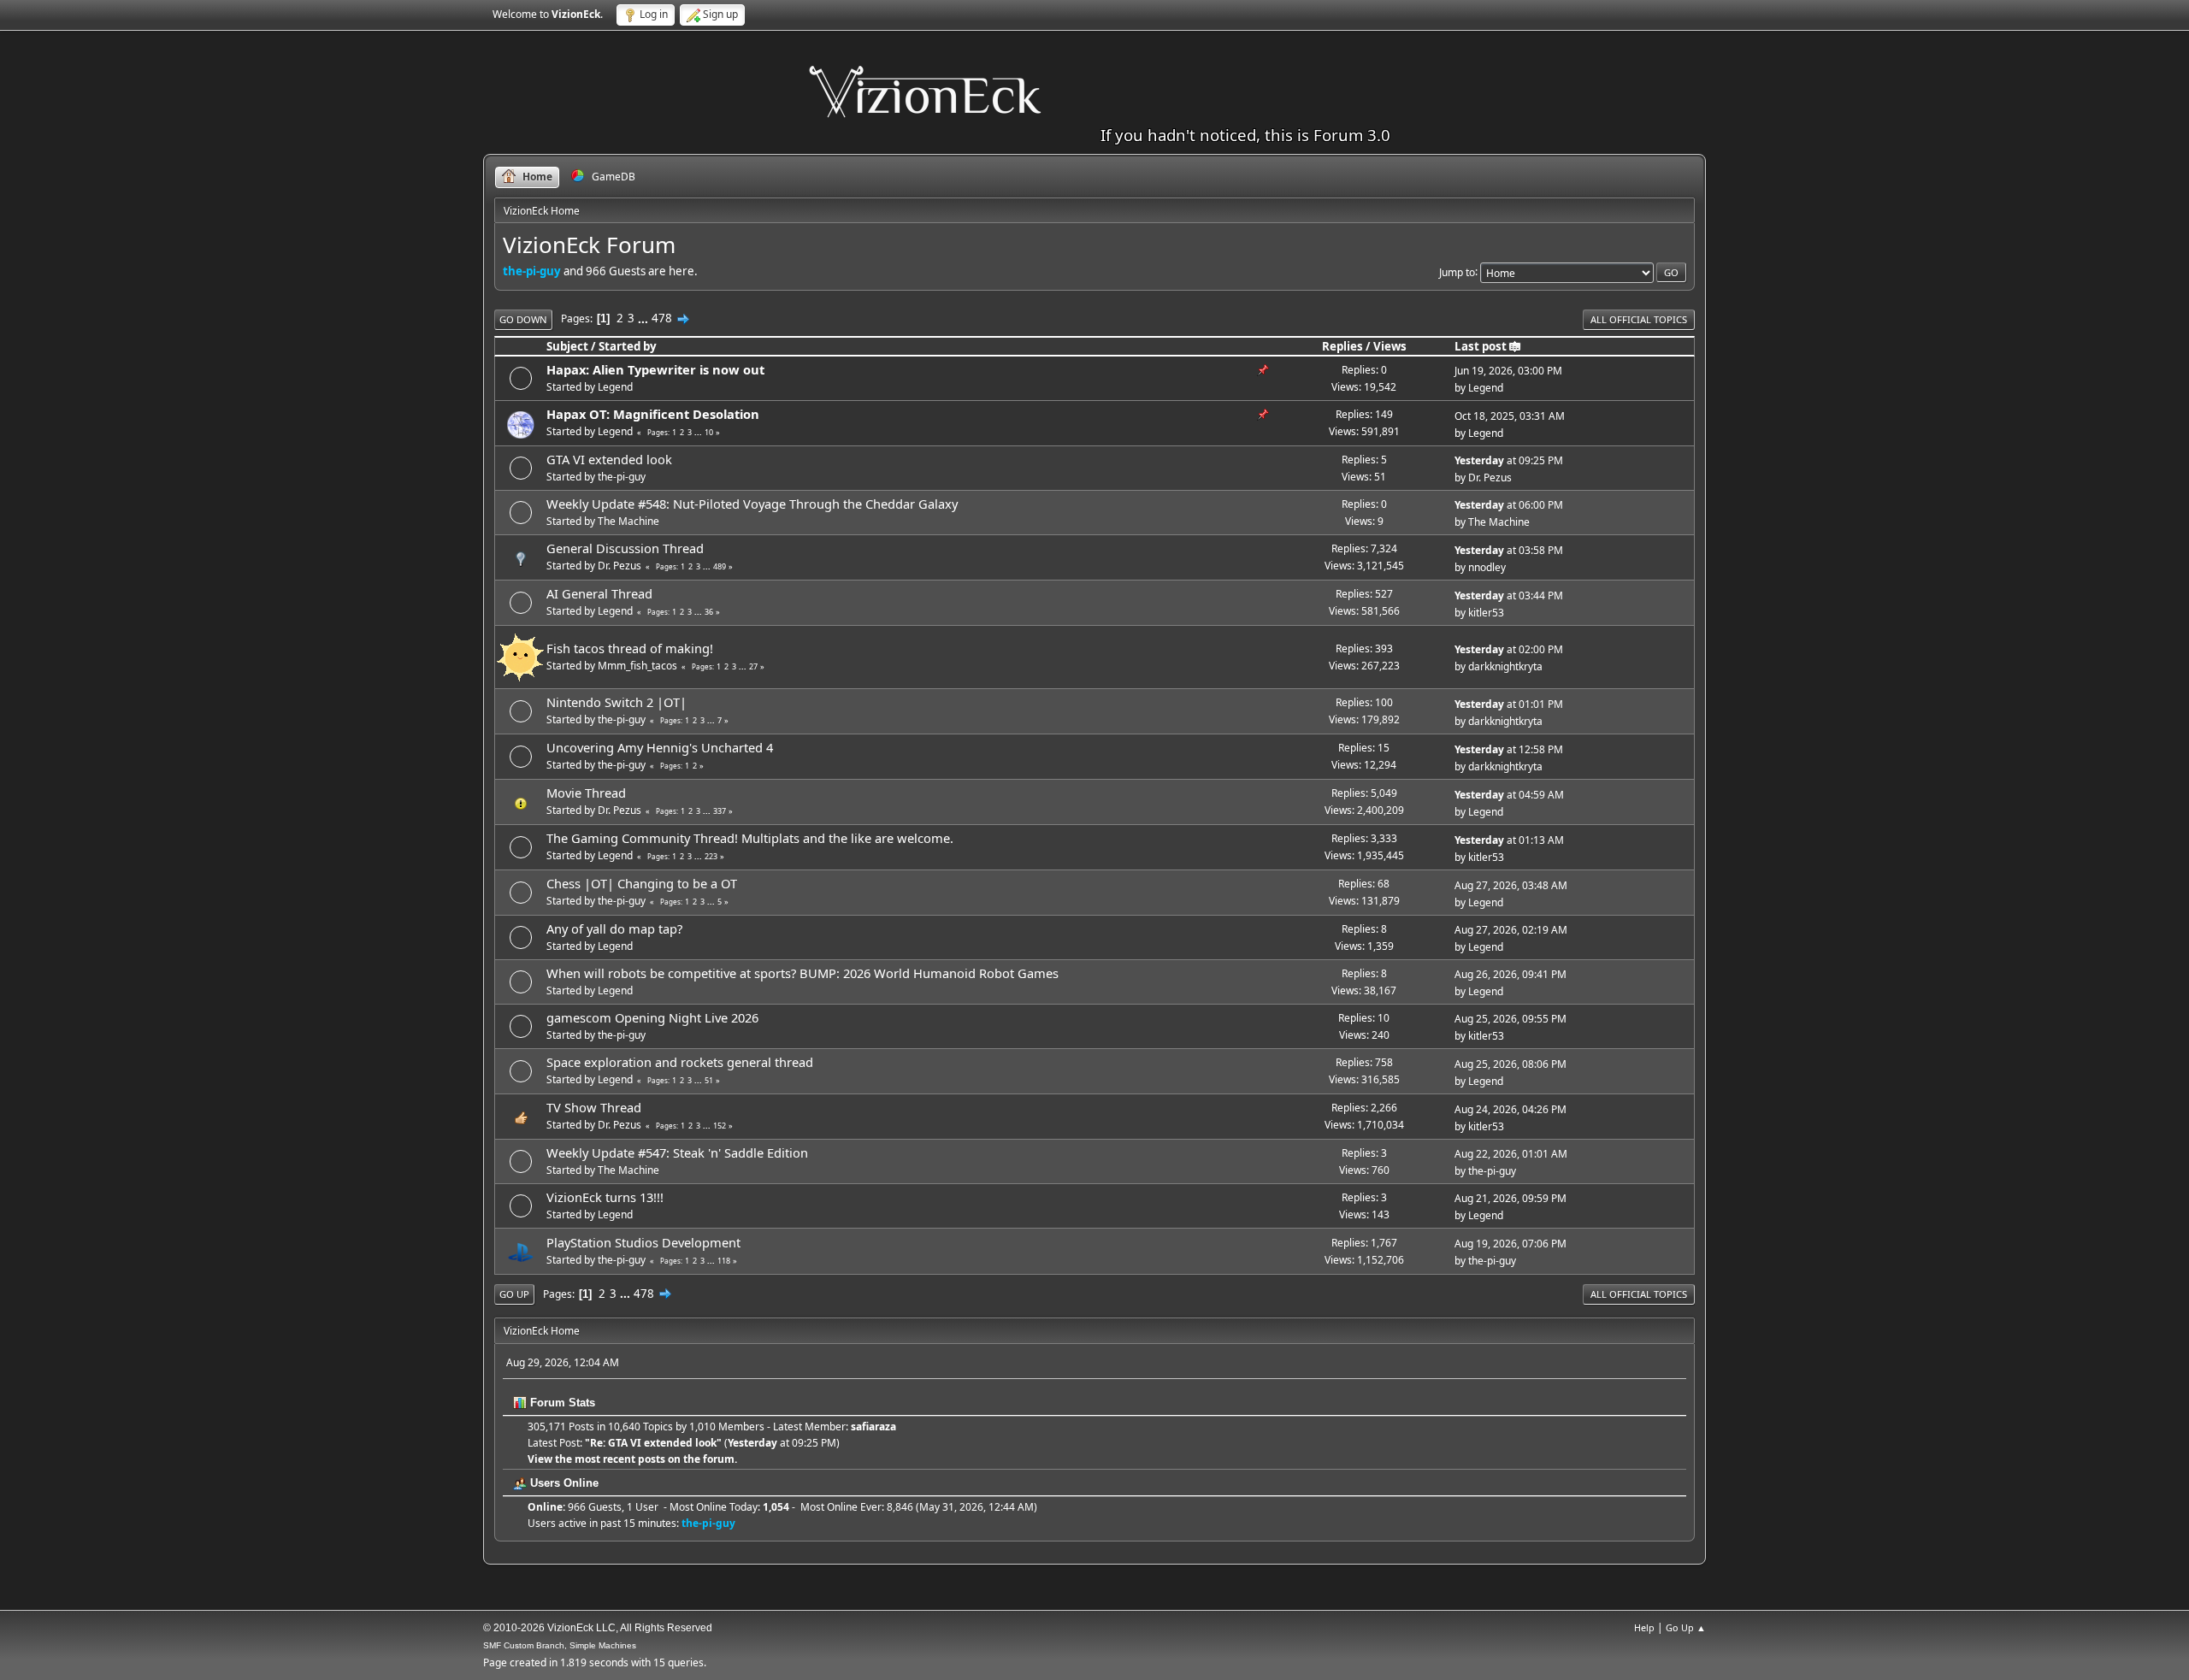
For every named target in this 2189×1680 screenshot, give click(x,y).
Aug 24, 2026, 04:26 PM (1510, 1109)
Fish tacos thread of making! (630, 648)
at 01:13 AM (1509, 840)
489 (720, 566)
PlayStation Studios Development (643, 1242)
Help (1644, 1627)
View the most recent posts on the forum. (632, 1459)
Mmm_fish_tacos (637, 666)
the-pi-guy (532, 271)
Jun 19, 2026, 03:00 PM (1508, 371)
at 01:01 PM (1509, 704)
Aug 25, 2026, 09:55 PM (1510, 1019)
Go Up (514, 1294)
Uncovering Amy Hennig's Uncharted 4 (660, 747)
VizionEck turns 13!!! (605, 1197)
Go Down (523, 319)
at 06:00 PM (1509, 505)
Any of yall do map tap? (614, 928)
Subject (567, 346)
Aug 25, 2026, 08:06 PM (1510, 1064)
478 (662, 318)
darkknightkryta (1505, 666)
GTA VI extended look (609, 459)
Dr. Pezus (1490, 477)
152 (720, 1126)
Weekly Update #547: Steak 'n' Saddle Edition (677, 1152)
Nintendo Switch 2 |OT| (617, 702)
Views (1390, 346)
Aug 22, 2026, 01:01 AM (1511, 1154)
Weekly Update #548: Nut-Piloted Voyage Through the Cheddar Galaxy (752, 504)
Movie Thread (586, 793)
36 (709, 612)
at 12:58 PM (1509, 749)
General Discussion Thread (625, 548)
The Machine (628, 521)
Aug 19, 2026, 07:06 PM (1510, 1244)
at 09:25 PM (1509, 460)
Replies (1342, 346)
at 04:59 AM (1509, 795)
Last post (1481, 346)
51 (709, 1080)
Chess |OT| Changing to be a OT (642, 883)
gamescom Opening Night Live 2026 (652, 1017)
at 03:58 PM (1509, 550)
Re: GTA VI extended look (653, 1443)
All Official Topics (1639, 319)
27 (753, 666)
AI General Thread (599, 593)
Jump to (1457, 271)
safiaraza (873, 1427)
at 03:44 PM (1509, 595)
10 (709, 432)
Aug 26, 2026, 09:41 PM (1510, 974)
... (644, 318)
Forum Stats (561, 1403)
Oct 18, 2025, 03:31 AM (1510, 416)
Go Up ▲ (1686, 1627)
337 (720, 811)
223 (711, 856)
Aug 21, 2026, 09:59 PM (1510, 1198)
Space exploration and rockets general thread (680, 1062)
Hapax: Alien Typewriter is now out (655, 369)
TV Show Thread (594, 1107)
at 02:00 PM (1509, 649)
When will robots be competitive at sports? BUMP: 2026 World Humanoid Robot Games (802, 973)
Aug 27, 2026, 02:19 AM (1511, 930)
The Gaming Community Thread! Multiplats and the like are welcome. (750, 838)
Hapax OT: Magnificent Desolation (653, 414)
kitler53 (1486, 613)
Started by (628, 346)
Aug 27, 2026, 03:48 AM (1511, 885)
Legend (615, 387)
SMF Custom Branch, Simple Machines (560, 1645)
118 (724, 1261)
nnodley (1487, 567)
